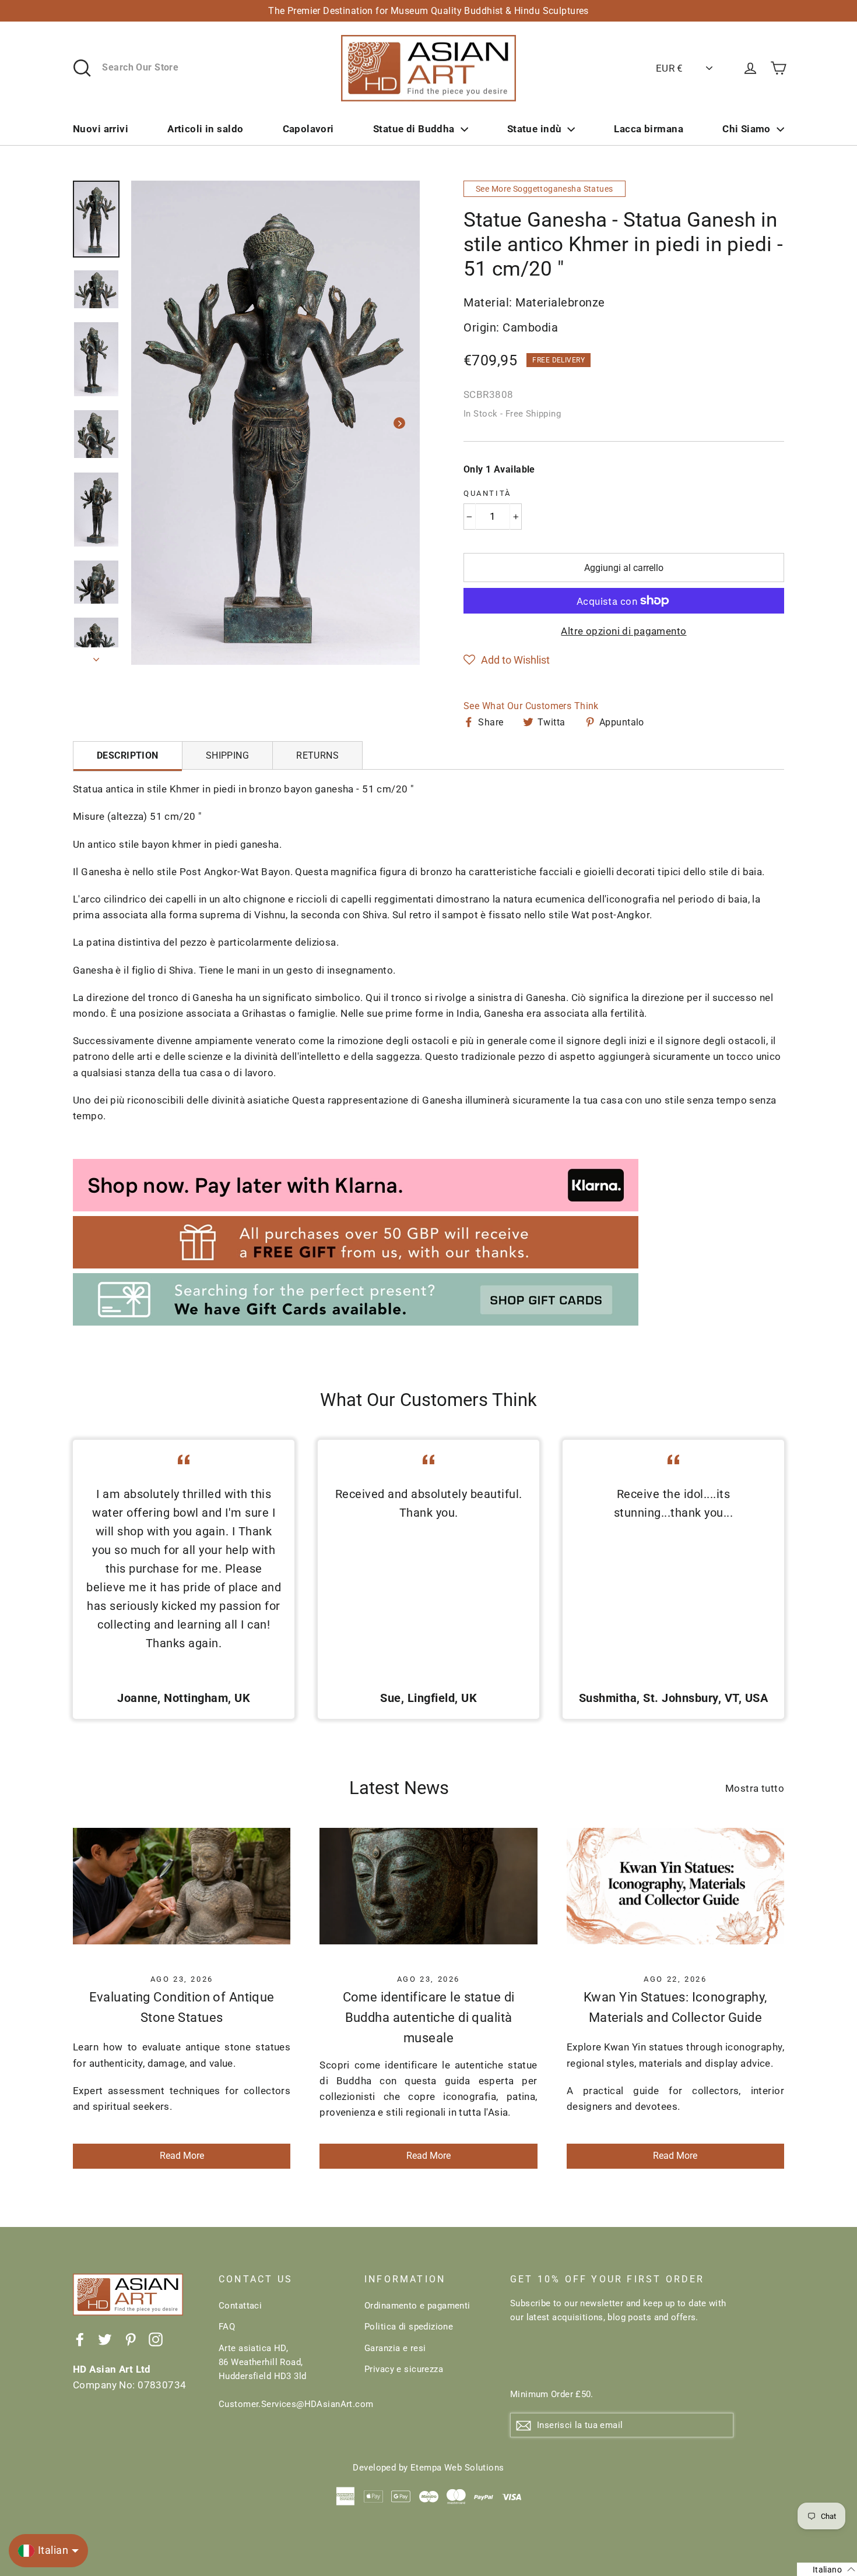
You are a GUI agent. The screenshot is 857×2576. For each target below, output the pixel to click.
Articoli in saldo (205, 129)
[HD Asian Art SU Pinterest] (131, 2339)
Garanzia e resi (395, 2348)
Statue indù (535, 129)
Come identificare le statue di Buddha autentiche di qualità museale (429, 2018)
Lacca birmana (649, 129)
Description (128, 755)
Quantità (487, 493)
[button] (507, 660)
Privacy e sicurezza (404, 2369)
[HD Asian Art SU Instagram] (156, 2339)
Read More (182, 2156)
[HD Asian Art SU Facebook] (80, 2339)
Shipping (227, 755)
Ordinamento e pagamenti (417, 2306)
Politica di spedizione (409, 2327)
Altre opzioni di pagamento (624, 631)
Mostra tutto (755, 1788)
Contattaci (240, 2306)
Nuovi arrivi (101, 129)
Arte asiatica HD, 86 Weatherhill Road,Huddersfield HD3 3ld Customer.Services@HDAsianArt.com (283, 2376)
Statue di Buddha (414, 129)
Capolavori (308, 129)
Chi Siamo (747, 129)
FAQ (227, 2327)
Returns (317, 755)
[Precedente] (152, 423)
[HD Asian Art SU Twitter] (105, 2339)
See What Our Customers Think (531, 706)
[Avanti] (399, 423)
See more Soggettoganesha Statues (545, 189)
